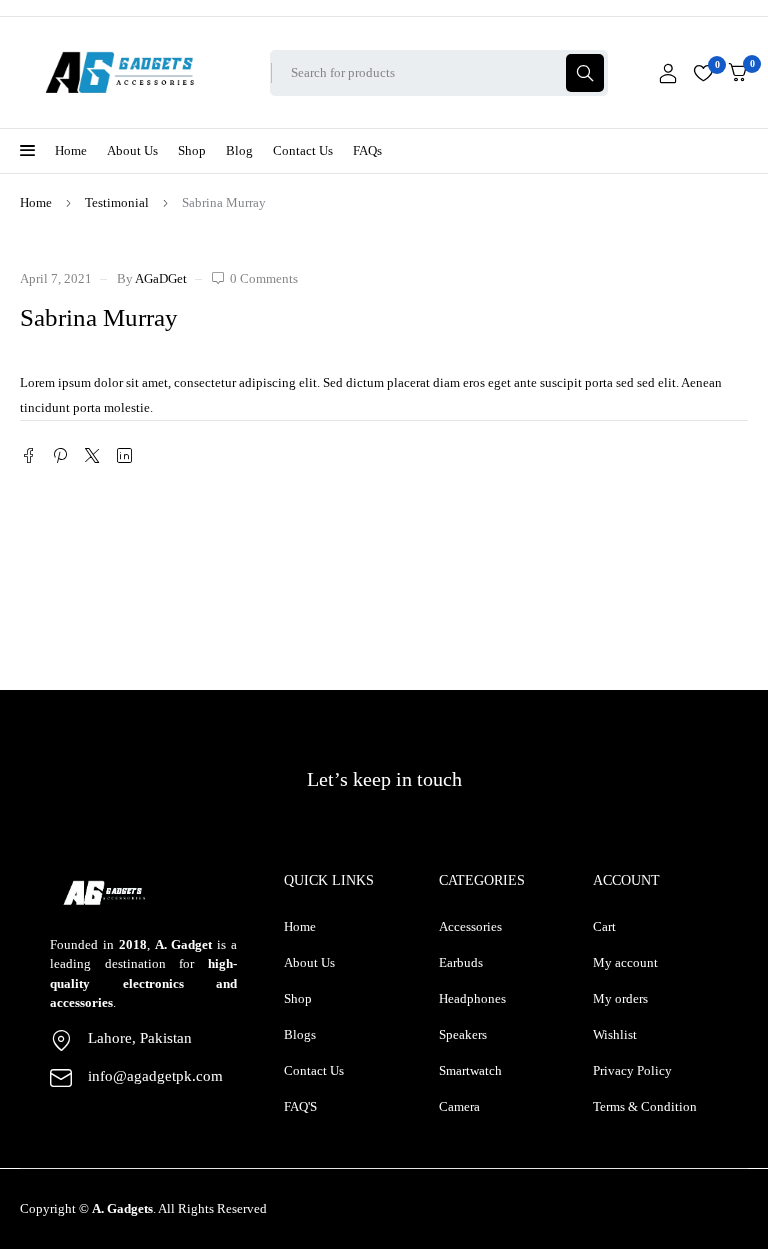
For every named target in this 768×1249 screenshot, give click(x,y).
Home (36, 202)
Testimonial (117, 202)
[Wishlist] (703, 73)
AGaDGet (161, 278)
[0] (738, 72)
